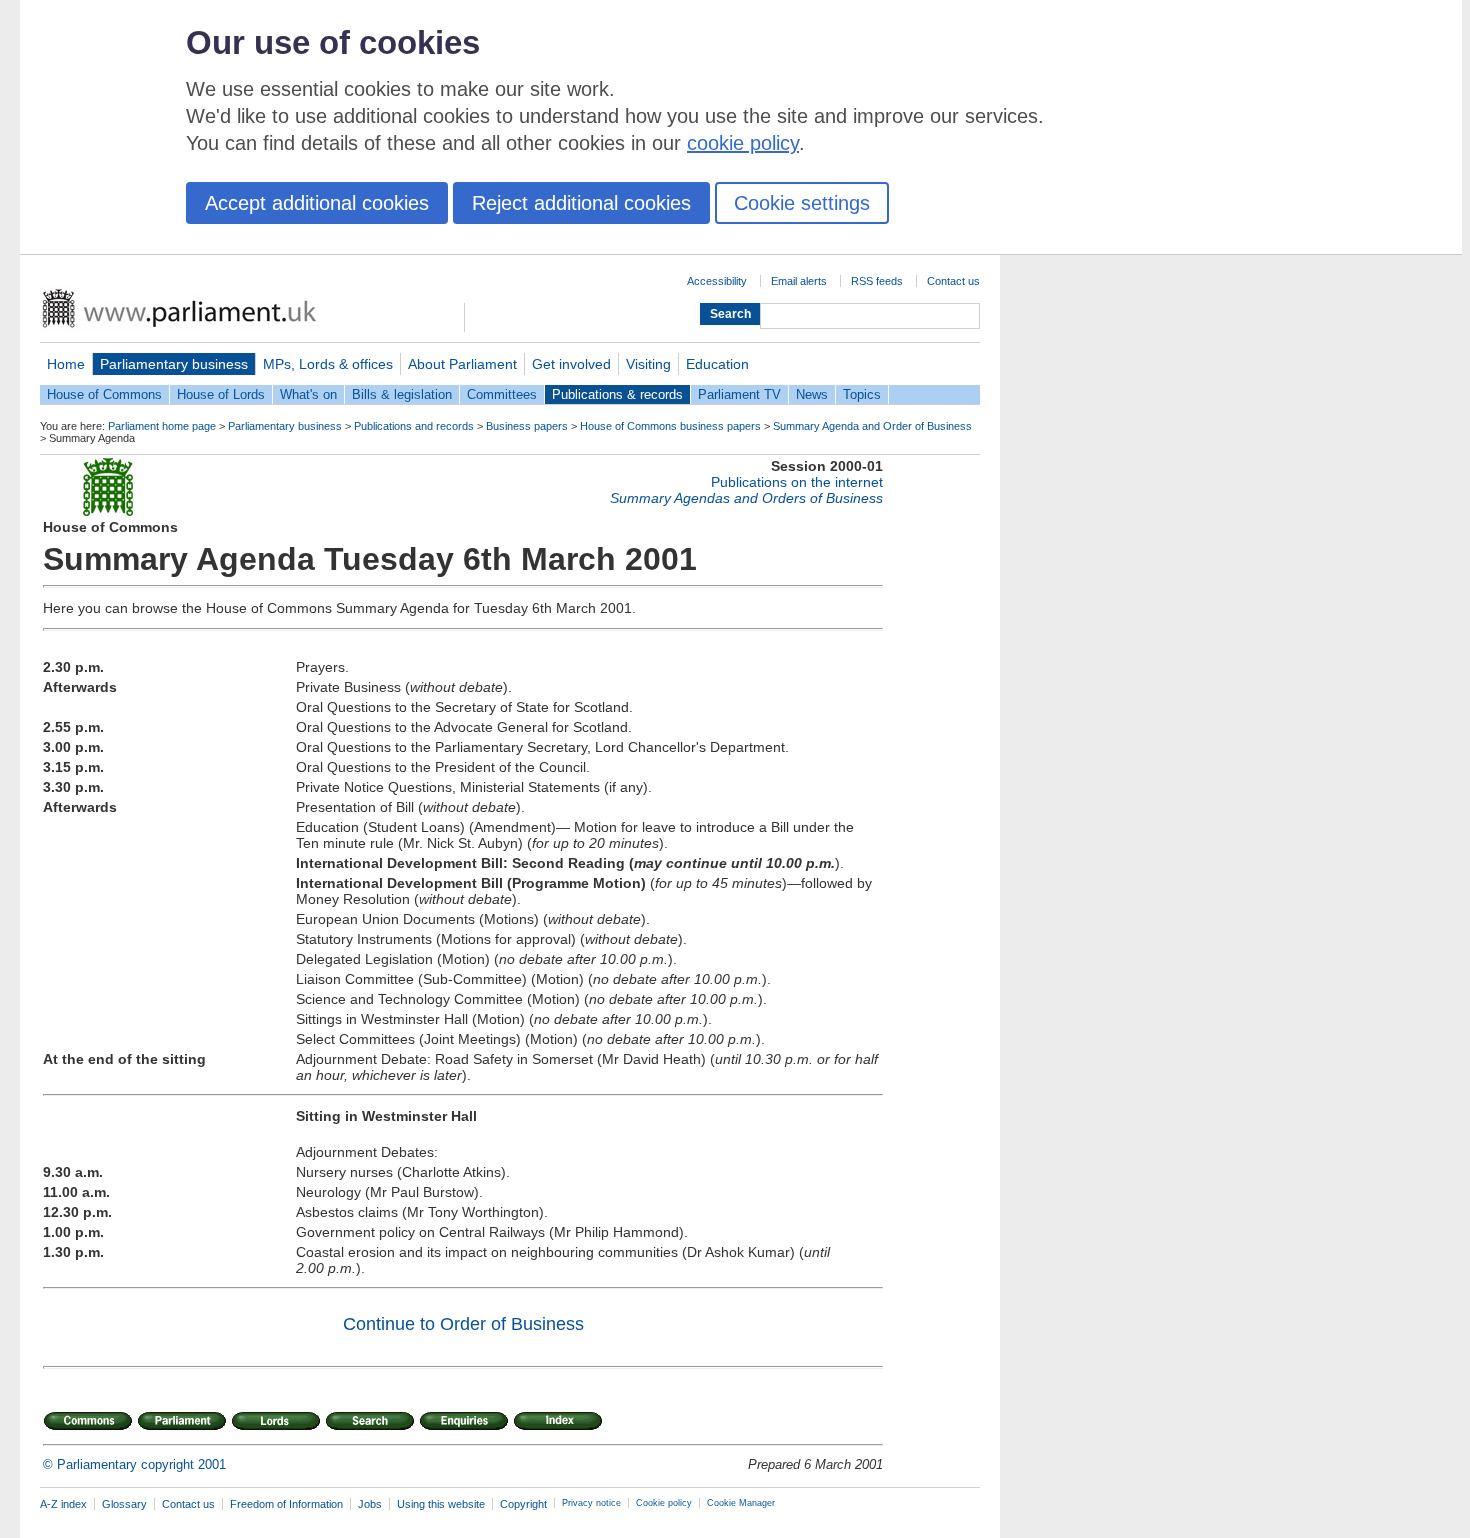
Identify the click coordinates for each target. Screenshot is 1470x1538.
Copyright (523, 1504)
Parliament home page (162, 426)
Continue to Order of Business (463, 1324)
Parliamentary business (174, 364)
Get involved (571, 364)
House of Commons (104, 394)
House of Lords (221, 394)
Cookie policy (664, 1503)
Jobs (370, 1504)
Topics (862, 394)
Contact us (953, 281)
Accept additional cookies (317, 203)
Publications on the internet (797, 482)
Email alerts (799, 281)
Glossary (124, 1504)
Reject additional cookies (581, 203)
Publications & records (617, 394)
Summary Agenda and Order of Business (872, 426)
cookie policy (743, 143)
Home (66, 364)
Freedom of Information (286, 1504)
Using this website (441, 1504)
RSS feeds (877, 281)
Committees (502, 394)
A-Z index (63, 1504)
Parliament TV (739, 394)
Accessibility (717, 281)
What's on (308, 394)
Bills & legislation (402, 394)
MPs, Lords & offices (328, 364)
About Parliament (462, 364)
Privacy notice (591, 1503)
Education (717, 364)
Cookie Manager (741, 1503)
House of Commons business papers (670, 426)
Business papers (527, 426)
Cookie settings (802, 203)
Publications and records (414, 426)
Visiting (648, 364)
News (812, 394)
